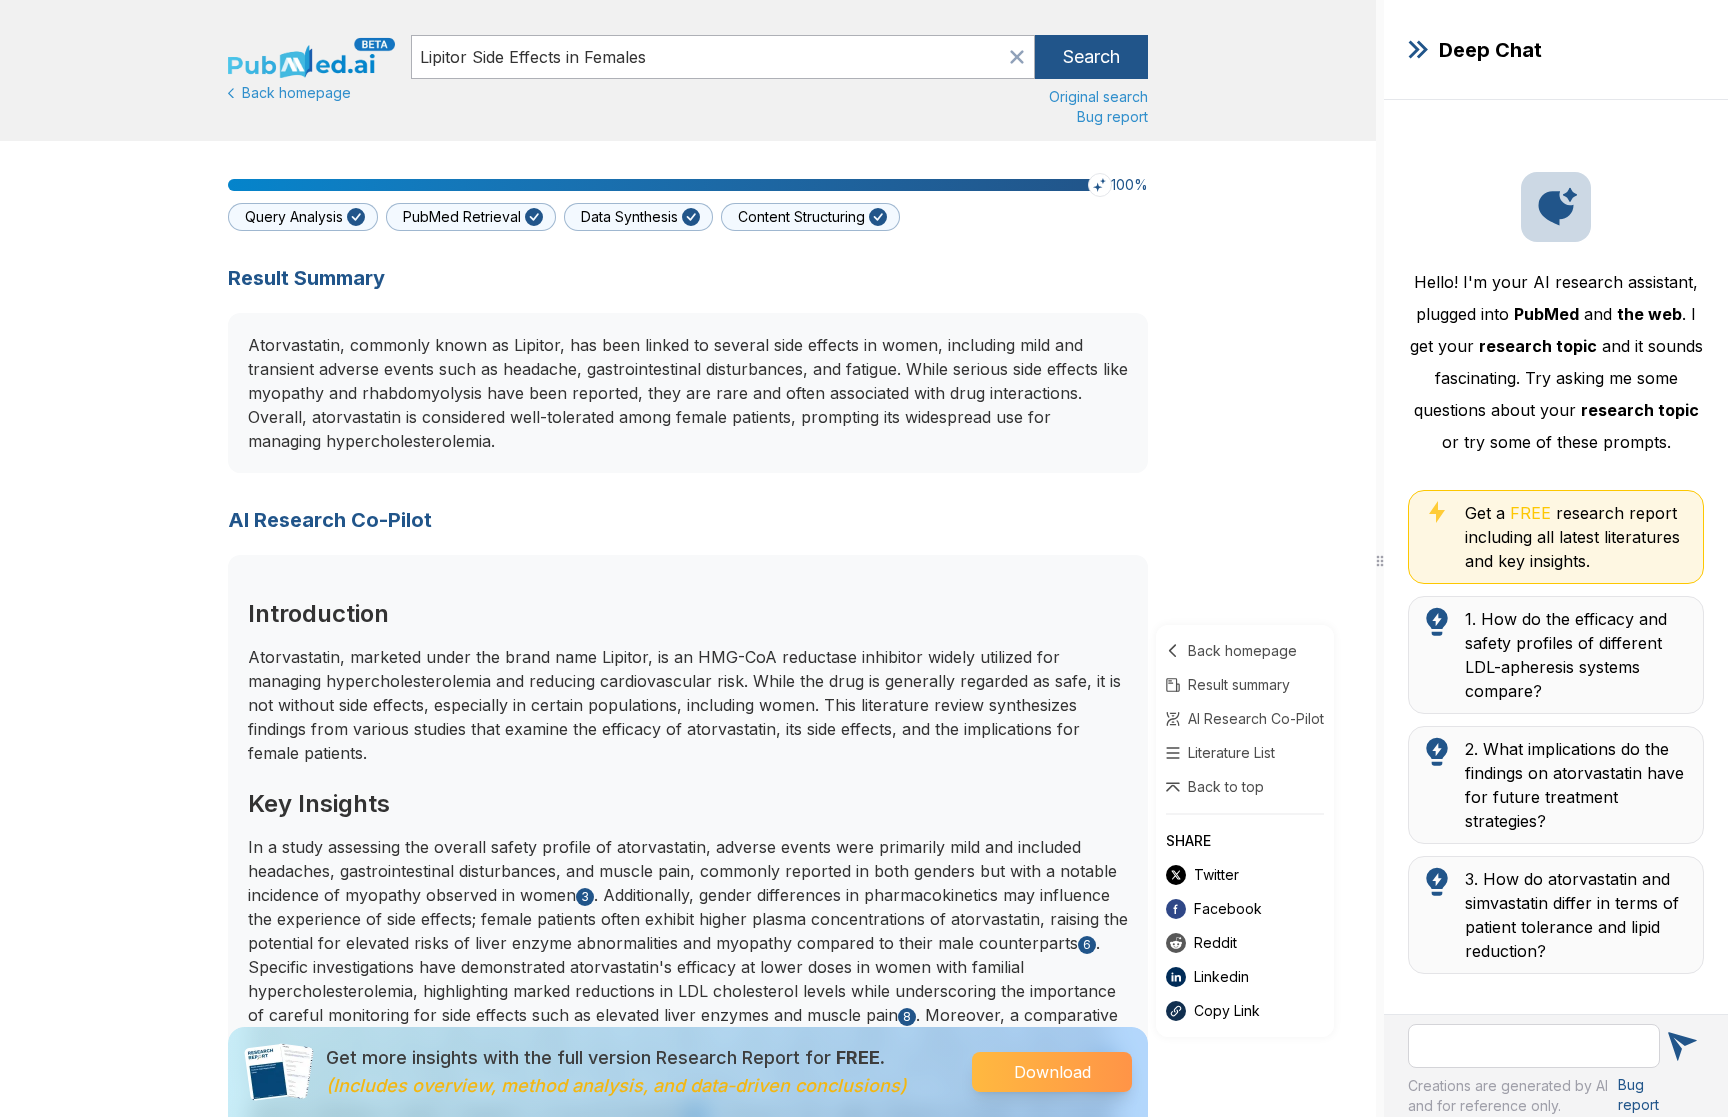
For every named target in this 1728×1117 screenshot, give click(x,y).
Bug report (1112, 116)
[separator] (1380, 558)
